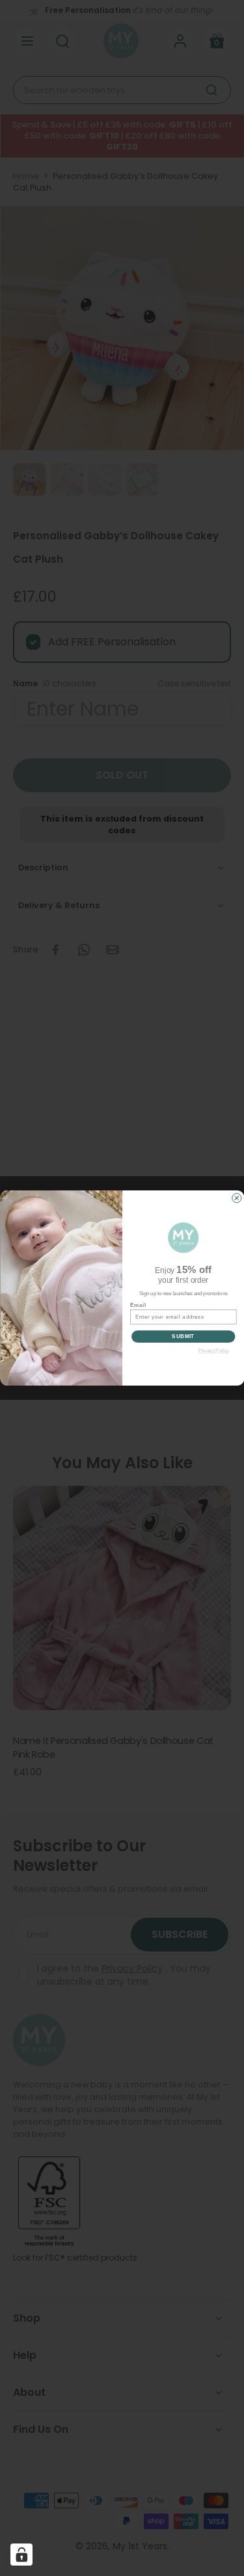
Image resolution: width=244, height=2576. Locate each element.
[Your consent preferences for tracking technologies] (21, 2555)
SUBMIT (183, 1336)
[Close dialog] (236, 1198)
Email (138, 1305)
